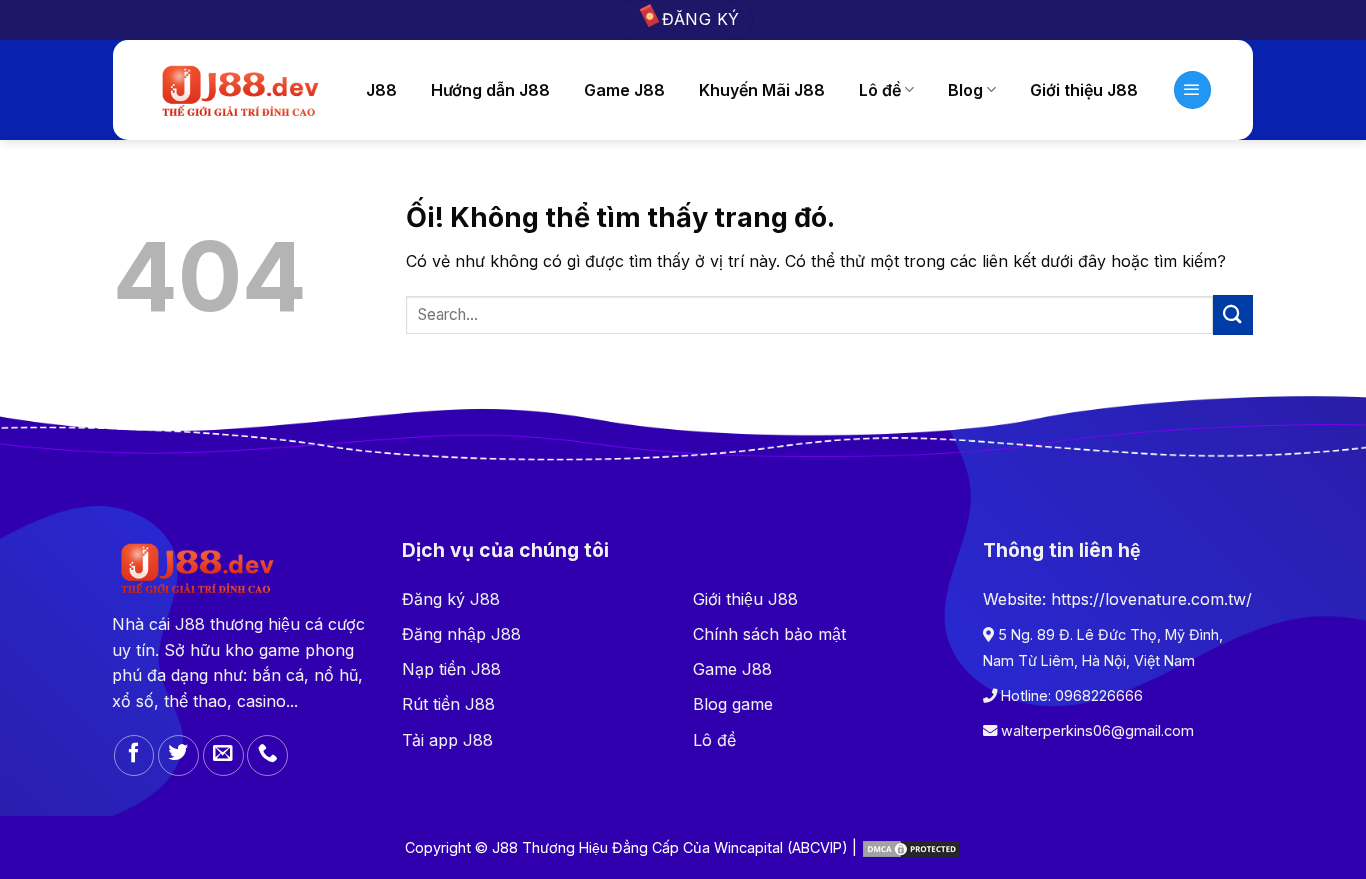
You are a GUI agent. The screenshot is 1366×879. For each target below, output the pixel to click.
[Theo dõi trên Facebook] (134, 755)
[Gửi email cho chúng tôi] (223, 755)
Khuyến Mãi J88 (762, 90)
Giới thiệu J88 (745, 599)
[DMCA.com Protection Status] (911, 847)
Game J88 (624, 90)
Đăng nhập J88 (461, 634)
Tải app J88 (447, 740)
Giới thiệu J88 (1084, 90)
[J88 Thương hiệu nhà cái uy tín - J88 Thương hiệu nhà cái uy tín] (238, 90)
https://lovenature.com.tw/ (1151, 599)
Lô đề (880, 90)
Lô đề (714, 740)
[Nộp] (1233, 314)
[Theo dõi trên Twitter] (178, 755)
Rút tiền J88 (448, 704)
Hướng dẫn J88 (490, 90)
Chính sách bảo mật (769, 634)
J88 (381, 90)
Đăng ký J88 (451, 599)
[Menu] (1193, 90)
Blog (965, 90)
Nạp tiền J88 (451, 669)
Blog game (733, 704)
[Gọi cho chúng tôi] (267, 755)
